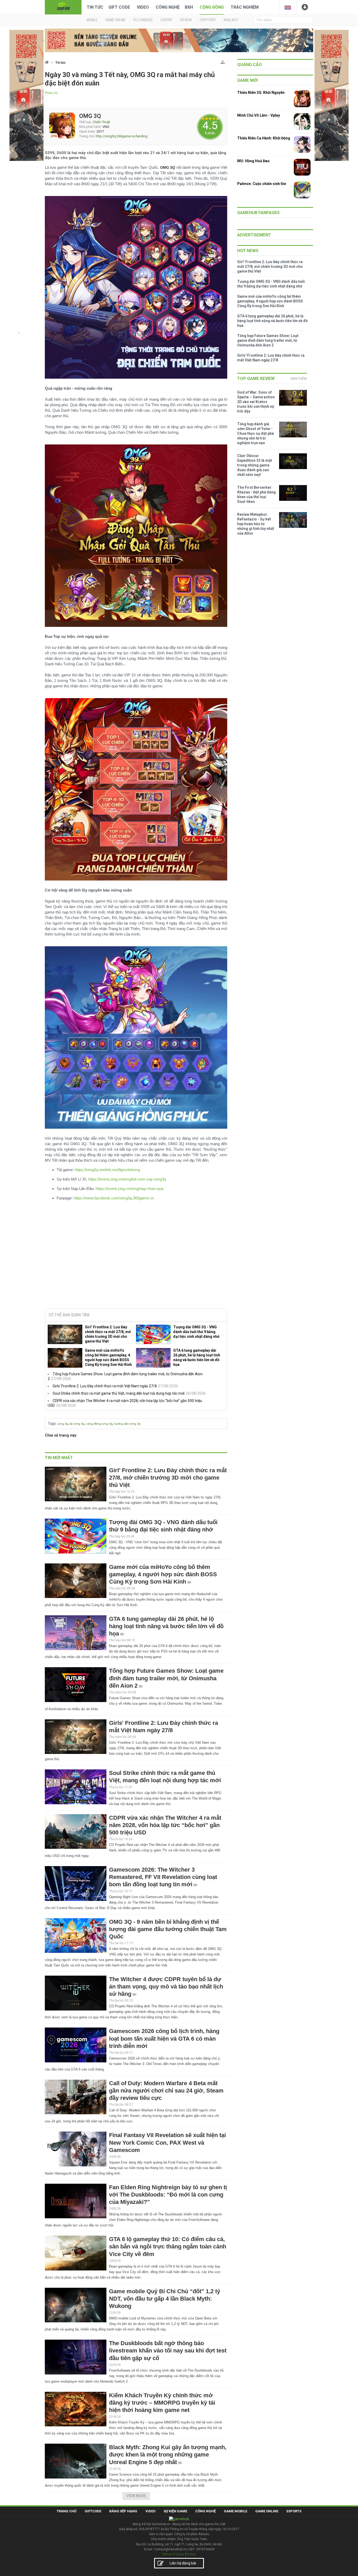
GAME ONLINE (115, 20)
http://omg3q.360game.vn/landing (122, 136)
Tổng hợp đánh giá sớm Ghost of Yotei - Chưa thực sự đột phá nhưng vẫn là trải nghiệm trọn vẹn (256, 433)
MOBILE (92, 20)
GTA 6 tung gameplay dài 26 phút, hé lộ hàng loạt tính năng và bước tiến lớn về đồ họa (197, 1357)
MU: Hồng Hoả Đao (253, 161)
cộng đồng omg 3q (99, 1424)
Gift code (119, 7)
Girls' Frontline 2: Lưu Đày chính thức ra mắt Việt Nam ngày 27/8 (105, 1386)
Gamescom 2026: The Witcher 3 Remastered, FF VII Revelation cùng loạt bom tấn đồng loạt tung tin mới (163, 1877)
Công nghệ (168, 7)
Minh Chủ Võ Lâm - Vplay (259, 115)
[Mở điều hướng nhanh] (223, 61)
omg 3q (63, 1424)
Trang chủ (67, 2511)
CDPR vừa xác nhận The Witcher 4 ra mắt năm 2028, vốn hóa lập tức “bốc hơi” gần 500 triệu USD (165, 1825)
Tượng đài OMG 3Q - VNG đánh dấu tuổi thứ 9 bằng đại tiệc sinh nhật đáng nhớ (196, 1332)
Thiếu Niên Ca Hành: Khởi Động (264, 138)
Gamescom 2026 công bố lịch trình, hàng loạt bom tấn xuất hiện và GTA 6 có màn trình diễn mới (164, 2038)
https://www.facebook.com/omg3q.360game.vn (114, 1198)
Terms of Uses (173, 2554)
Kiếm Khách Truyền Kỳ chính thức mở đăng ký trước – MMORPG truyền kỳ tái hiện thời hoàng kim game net (162, 2403)
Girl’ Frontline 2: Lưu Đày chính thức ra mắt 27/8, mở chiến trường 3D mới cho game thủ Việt (108, 1334)
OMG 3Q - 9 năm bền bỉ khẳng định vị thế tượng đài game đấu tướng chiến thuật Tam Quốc (168, 1929)
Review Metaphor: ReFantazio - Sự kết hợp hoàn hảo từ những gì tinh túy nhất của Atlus (256, 524)
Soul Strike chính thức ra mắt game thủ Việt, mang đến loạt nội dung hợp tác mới (119, 1393)
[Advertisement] (136, 1264)
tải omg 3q (77, 1424)
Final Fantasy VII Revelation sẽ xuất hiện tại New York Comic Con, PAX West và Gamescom (167, 2142)
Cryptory (208, 20)
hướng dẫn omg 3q (127, 1424)
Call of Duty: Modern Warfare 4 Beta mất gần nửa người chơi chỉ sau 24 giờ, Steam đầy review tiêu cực (166, 2091)
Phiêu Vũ (51, 93)
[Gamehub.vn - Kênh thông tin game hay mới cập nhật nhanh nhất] (63, 7)
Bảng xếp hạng (123, 2511)
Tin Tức (95, 7)
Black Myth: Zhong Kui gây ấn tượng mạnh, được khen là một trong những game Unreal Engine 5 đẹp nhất (168, 2455)
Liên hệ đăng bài (183, 2563)
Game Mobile (235, 2511)
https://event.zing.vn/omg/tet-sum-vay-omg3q (127, 1179)
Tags (52, 1423)
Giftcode (93, 2511)
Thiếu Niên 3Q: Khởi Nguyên (261, 93)
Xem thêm (299, 379)
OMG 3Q (90, 116)
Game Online (267, 2511)
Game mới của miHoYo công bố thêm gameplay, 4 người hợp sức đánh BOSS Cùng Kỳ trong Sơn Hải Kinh (108, 1357)
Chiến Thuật (101, 122)
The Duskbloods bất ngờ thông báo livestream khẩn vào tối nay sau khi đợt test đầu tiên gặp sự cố (168, 2351)
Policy (192, 2554)
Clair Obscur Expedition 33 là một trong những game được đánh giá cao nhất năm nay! (255, 465)
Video (143, 7)
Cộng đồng (212, 7)
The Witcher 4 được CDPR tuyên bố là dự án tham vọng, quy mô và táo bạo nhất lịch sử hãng (166, 1987)
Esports (294, 2511)
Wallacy (231, 20)
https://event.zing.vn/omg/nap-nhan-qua (129, 1189)
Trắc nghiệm (245, 7)
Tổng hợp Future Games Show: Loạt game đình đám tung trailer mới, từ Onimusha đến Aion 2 (166, 1678)
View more (136, 2496)
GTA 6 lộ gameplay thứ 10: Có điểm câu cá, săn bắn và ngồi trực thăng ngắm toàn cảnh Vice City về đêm (168, 2246)
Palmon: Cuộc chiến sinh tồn (262, 184)
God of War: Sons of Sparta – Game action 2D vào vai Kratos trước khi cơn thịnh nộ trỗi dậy (256, 402)
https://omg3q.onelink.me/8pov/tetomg (107, 1170)
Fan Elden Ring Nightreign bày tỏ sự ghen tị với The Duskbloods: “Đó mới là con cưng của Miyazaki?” (168, 2195)
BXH (189, 7)
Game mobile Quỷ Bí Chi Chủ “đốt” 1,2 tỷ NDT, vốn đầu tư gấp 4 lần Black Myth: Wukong (165, 2299)
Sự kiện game (175, 2511)
